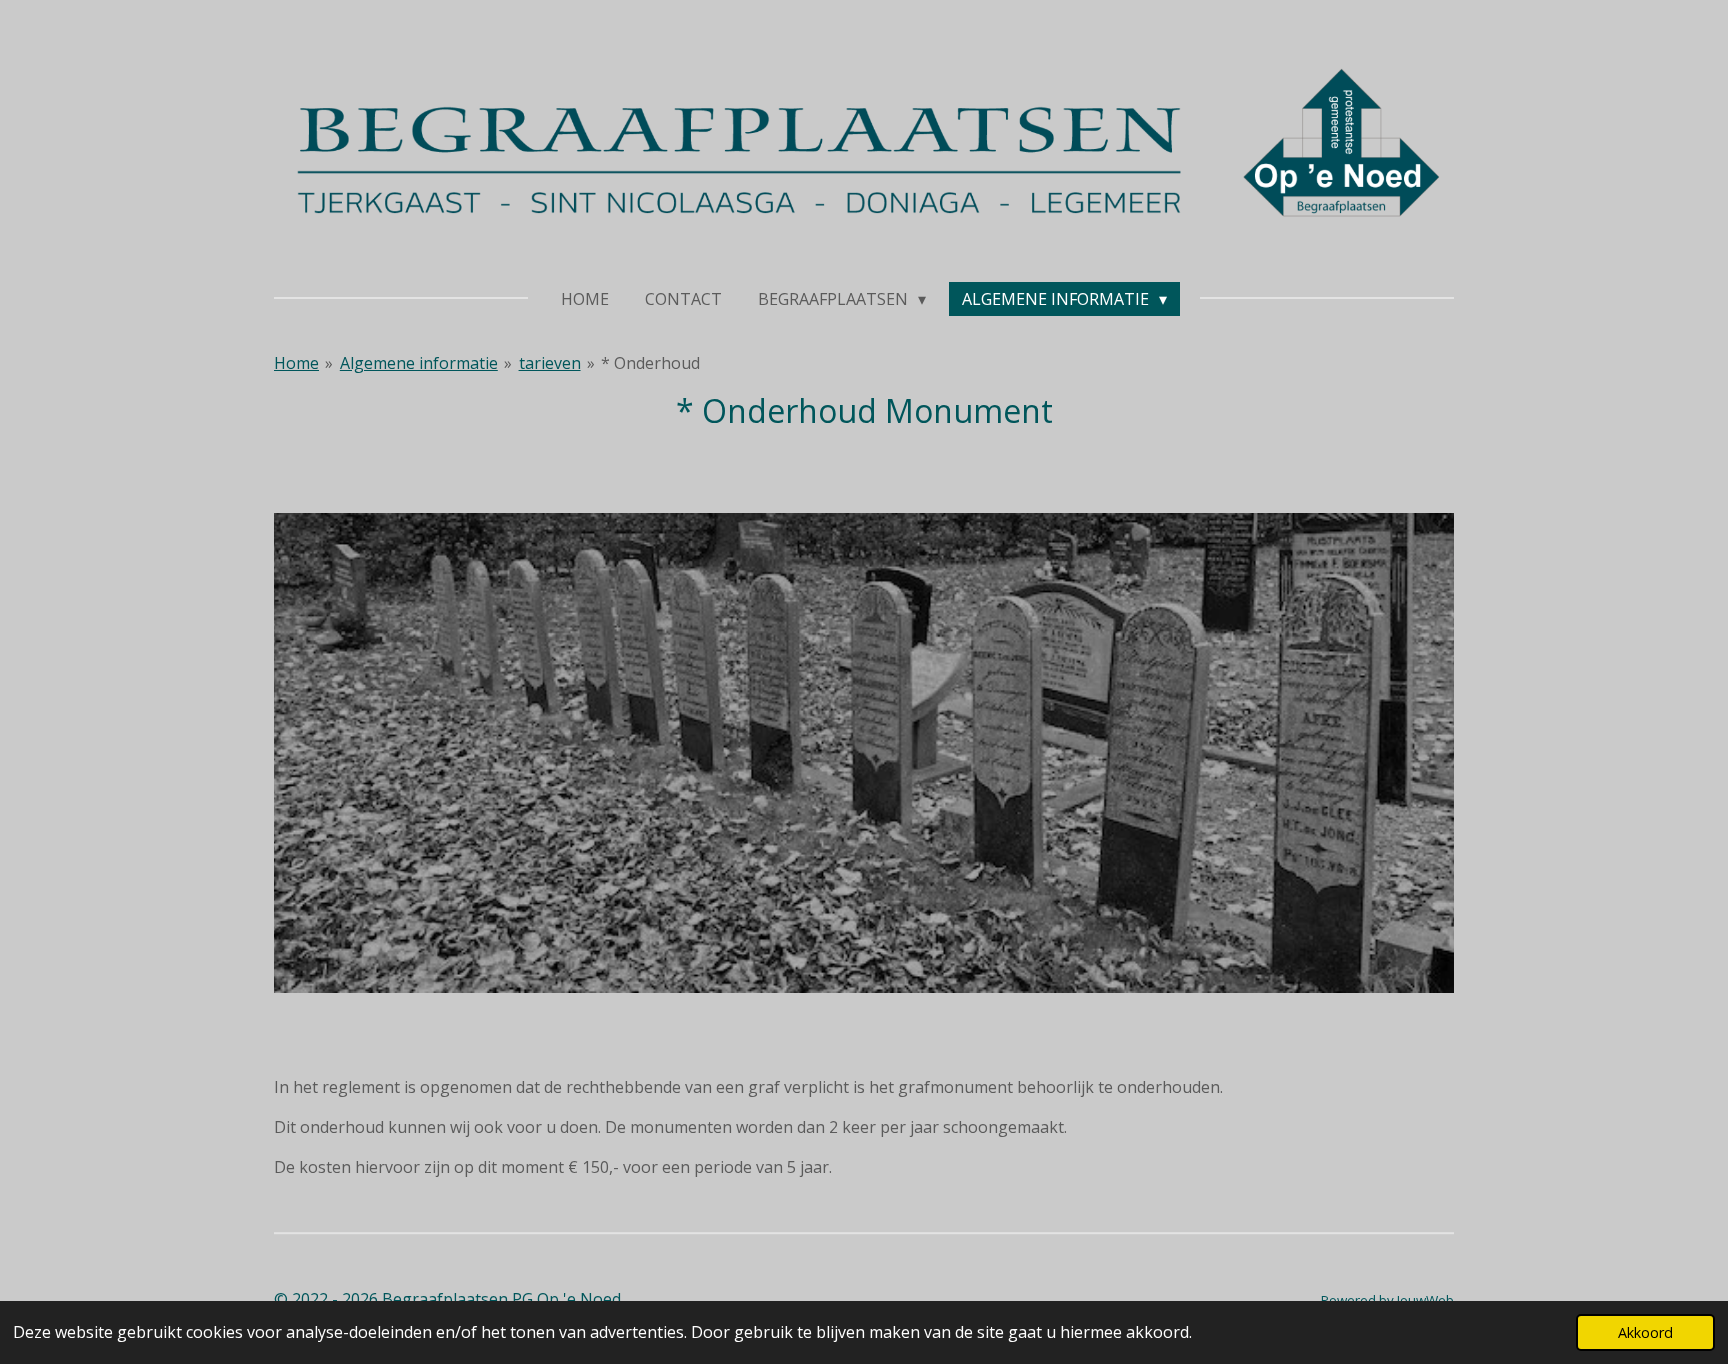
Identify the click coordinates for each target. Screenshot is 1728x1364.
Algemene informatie (419, 363)
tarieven (550, 363)
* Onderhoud (650, 363)
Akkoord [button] (1645, 1332)
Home (296, 363)
